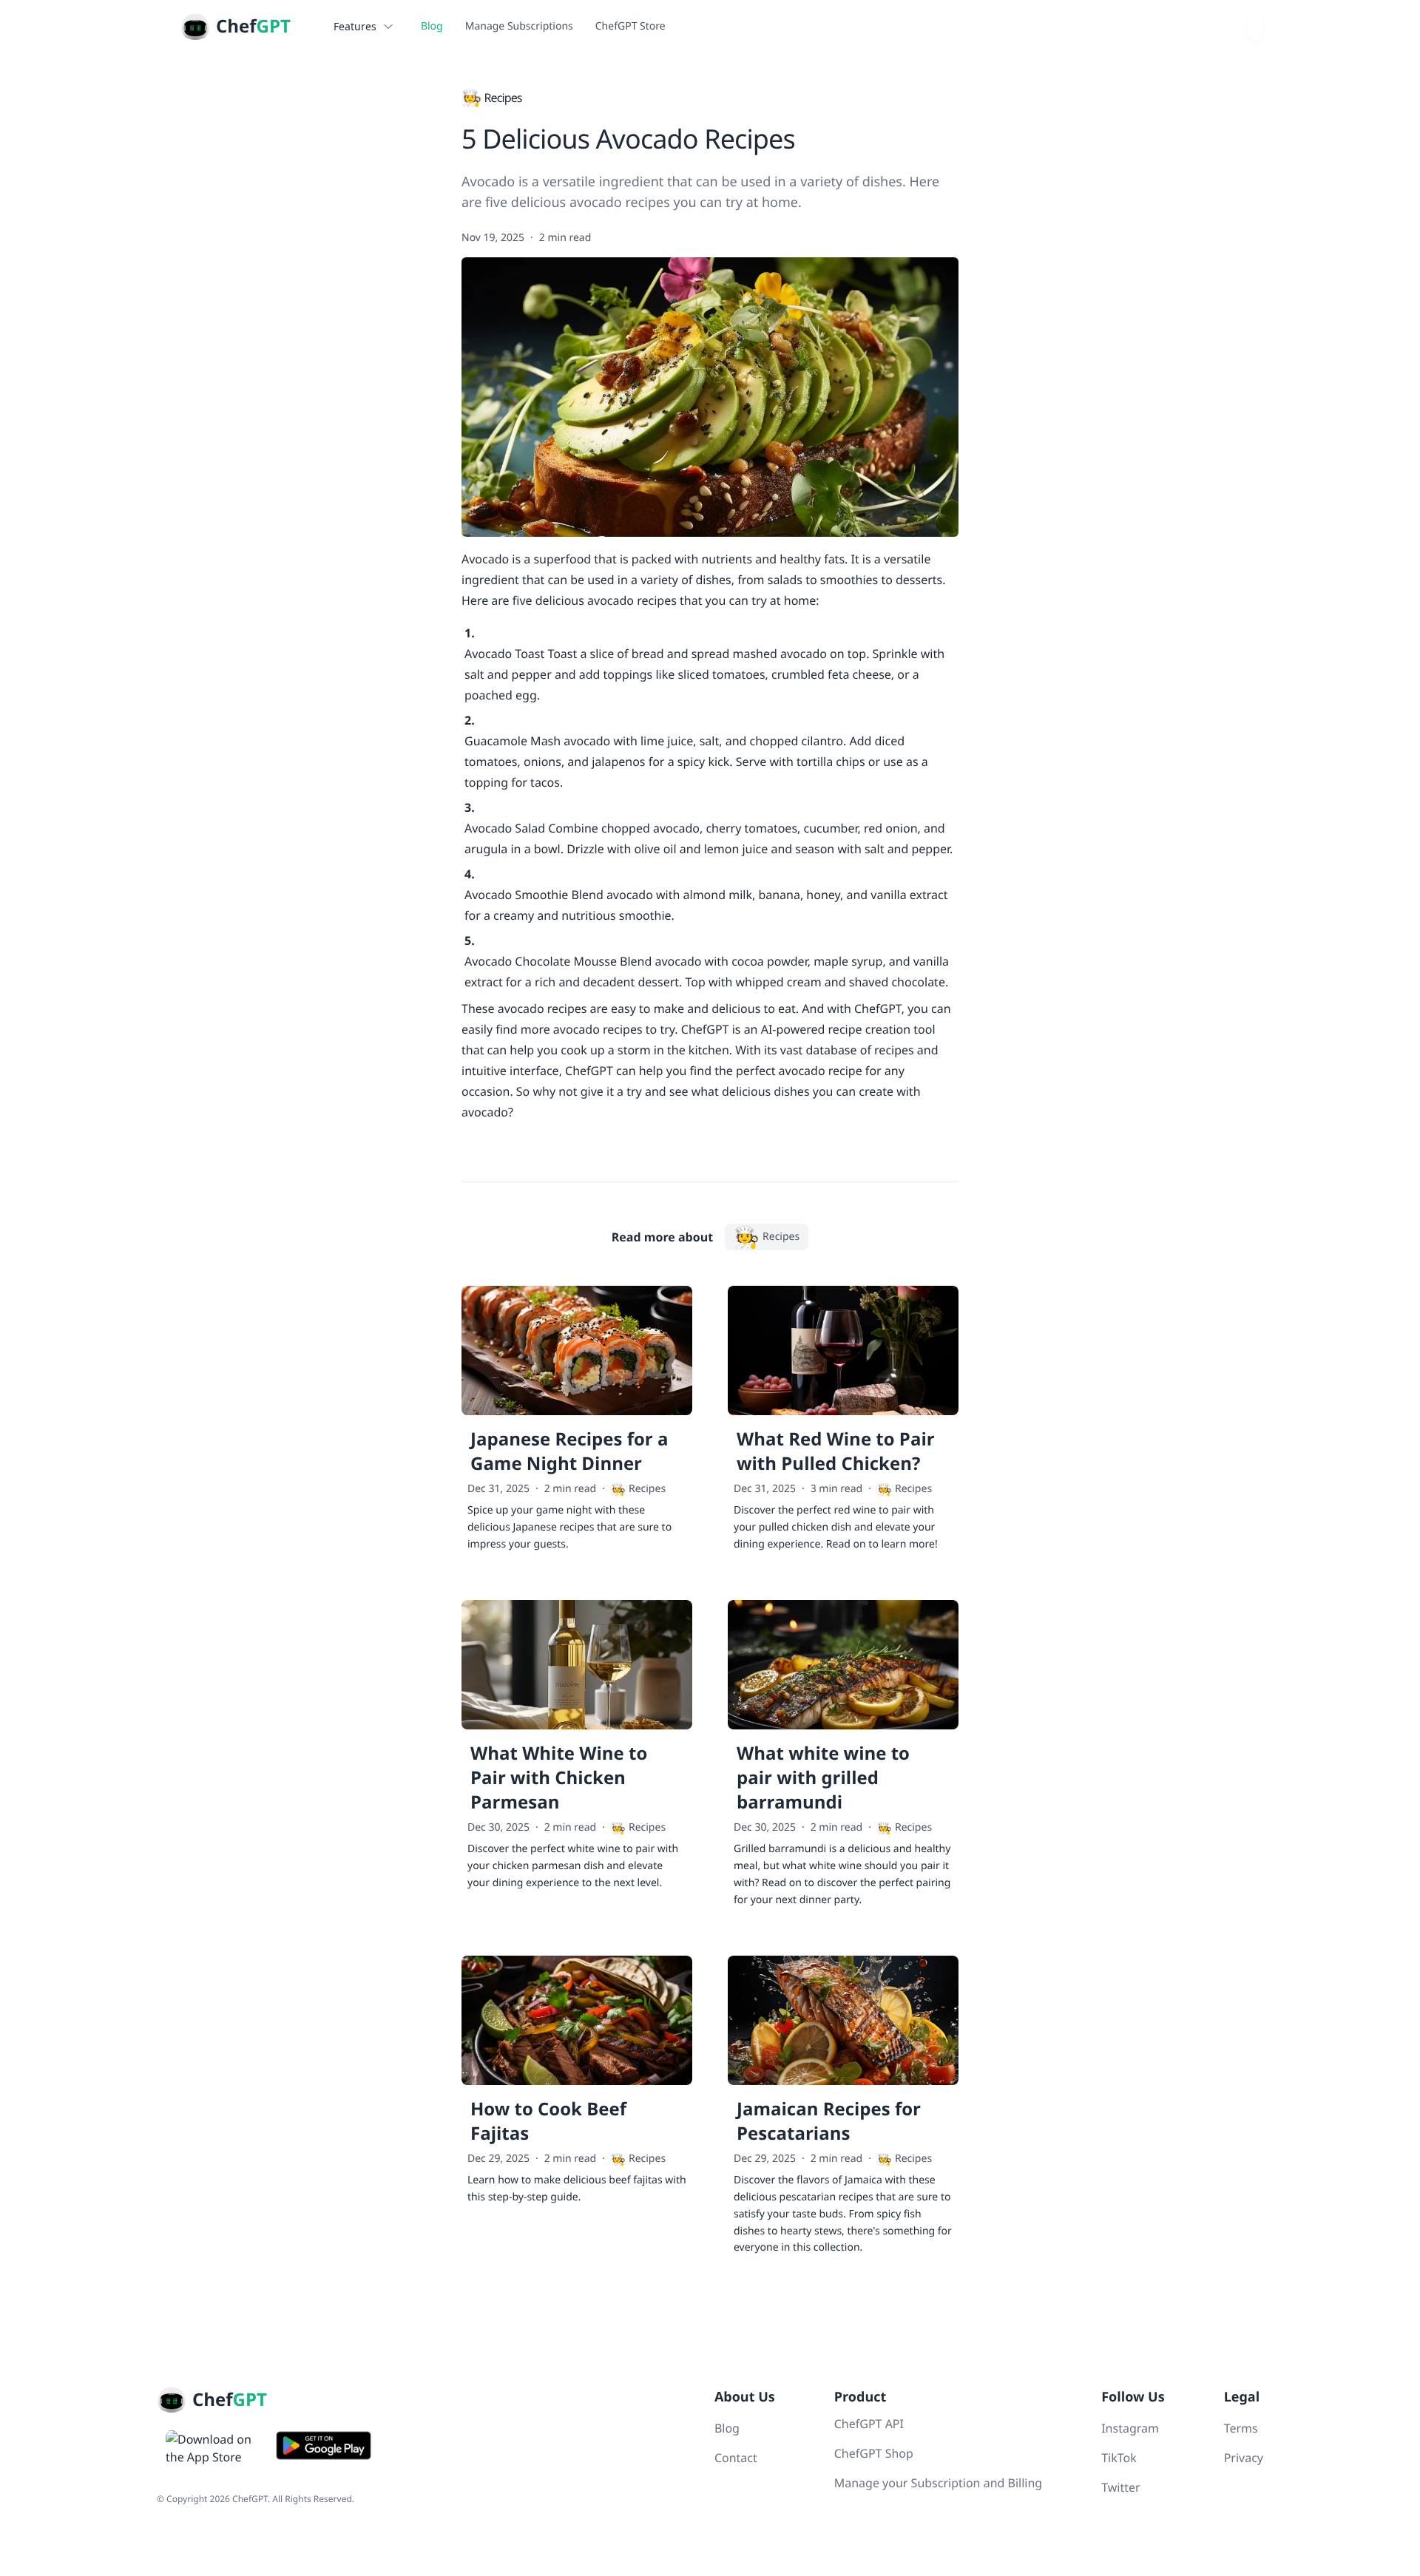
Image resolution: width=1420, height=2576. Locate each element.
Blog (432, 26)
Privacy (1244, 2458)
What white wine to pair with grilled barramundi (823, 1778)
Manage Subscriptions (519, 26)
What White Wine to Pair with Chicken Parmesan (559, 1778)
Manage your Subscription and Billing (938, 2483)
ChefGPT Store (630, 26)
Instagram (1130, 2428)
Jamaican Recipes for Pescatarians (829, 2121)
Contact (736, 2458)
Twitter (1120, 2487)
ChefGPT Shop (874, 2453)
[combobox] (1255, 27)
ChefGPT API (869, 2424)
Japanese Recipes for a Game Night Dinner (569, 1451)
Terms (1241, 2428)
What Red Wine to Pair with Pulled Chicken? (836, 1451)
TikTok (1119, 2458)
